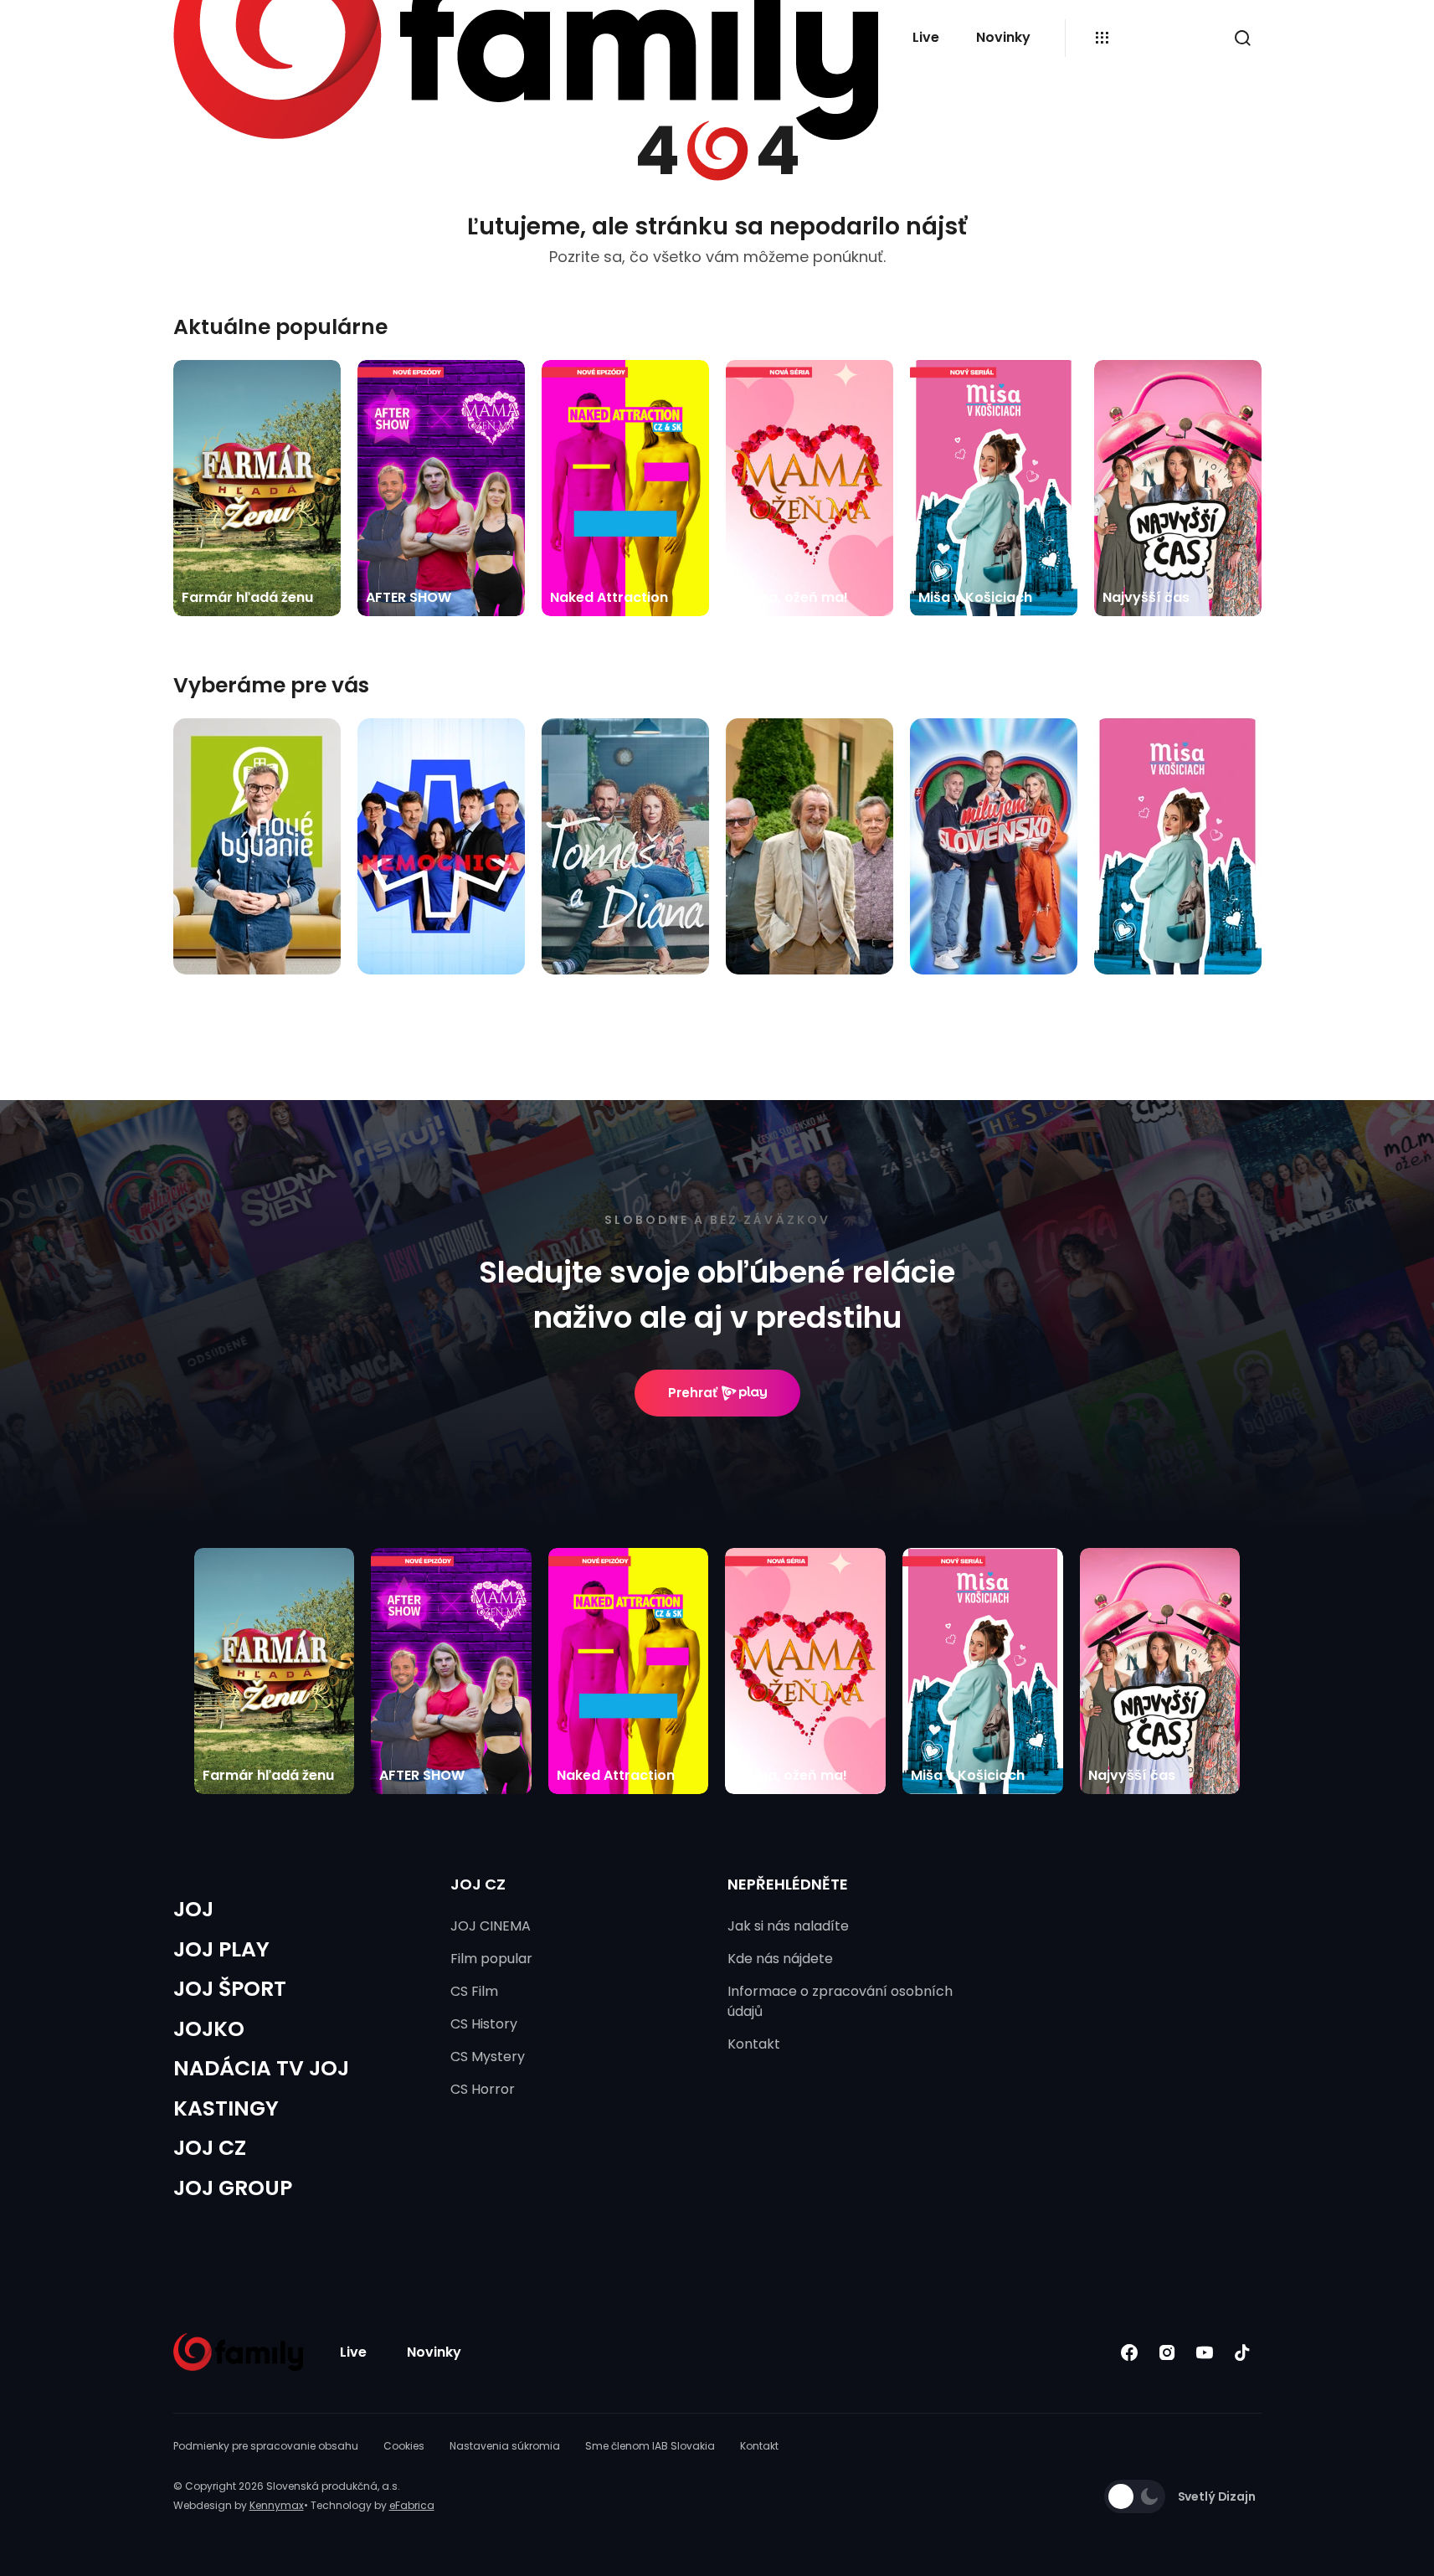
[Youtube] (1205, 2352)
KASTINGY (226, 2108)
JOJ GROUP (233, 2188)
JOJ (193, 1909)
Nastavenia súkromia (505, 2446)
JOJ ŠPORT (230, 1989)
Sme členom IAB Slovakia (650, 2446)
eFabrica (412, 2505)
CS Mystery (488, 2057)
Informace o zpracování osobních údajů (840, 2001)
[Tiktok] (1243, 2352)
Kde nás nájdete (780, 1959)
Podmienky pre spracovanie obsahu (266, 2446)
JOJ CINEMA (491, 1926)
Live (926, 37)
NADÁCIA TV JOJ (261, 2068)
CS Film (474, 1991)
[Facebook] (1130, 2352)
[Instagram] (1167, 2352)
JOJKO (209, 2029)
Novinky (1003, 37)
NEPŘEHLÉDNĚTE (788, 1884)
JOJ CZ (210, 2148)
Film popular (491, 1959)
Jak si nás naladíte (788, 1926)
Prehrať (693, 1393)
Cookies (404, 2446)
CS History (484, 2024)
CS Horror (483, 2089)
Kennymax (277, 2505)
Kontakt (754, 2044)
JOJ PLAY (221, 1949)
